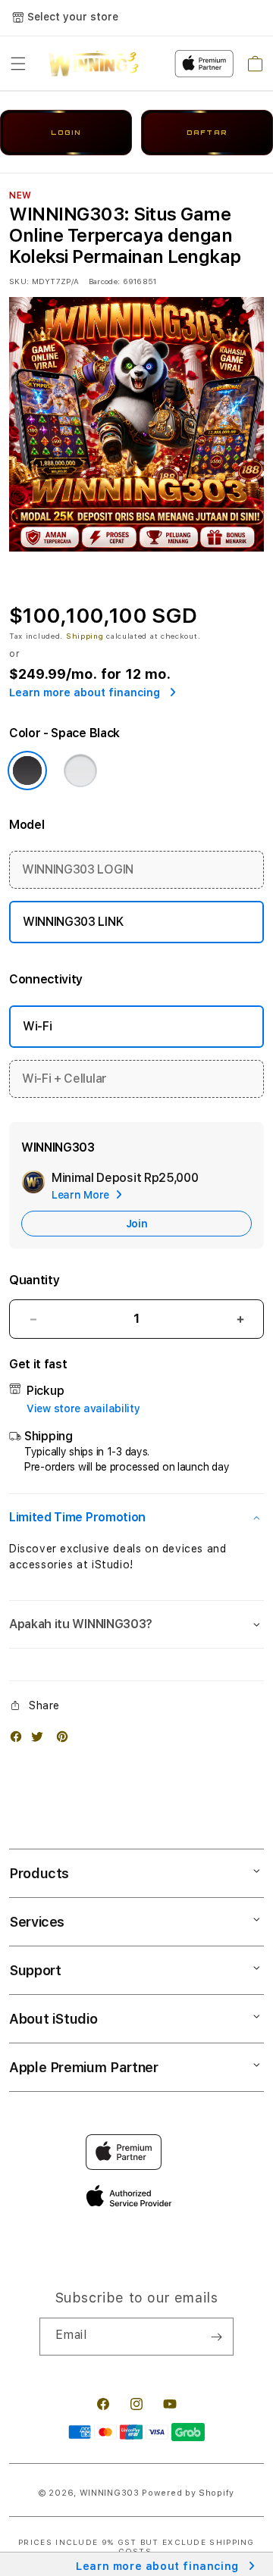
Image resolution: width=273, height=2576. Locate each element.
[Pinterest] (66, 1740)
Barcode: (104, 281)
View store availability (83, 1408)
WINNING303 (110, 2493)
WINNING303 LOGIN (78, 869)
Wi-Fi (37, 1026)
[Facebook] (20, 1740)
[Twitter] (41, 1740)
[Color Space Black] (27, 771)
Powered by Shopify (188, 2493)
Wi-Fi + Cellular (64, 1079)
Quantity (34, 1280)
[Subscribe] (216, 2337)
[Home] (93, 64)
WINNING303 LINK (73, 922)
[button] (18, 64)
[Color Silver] (80, 771)
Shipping (85, 636)
